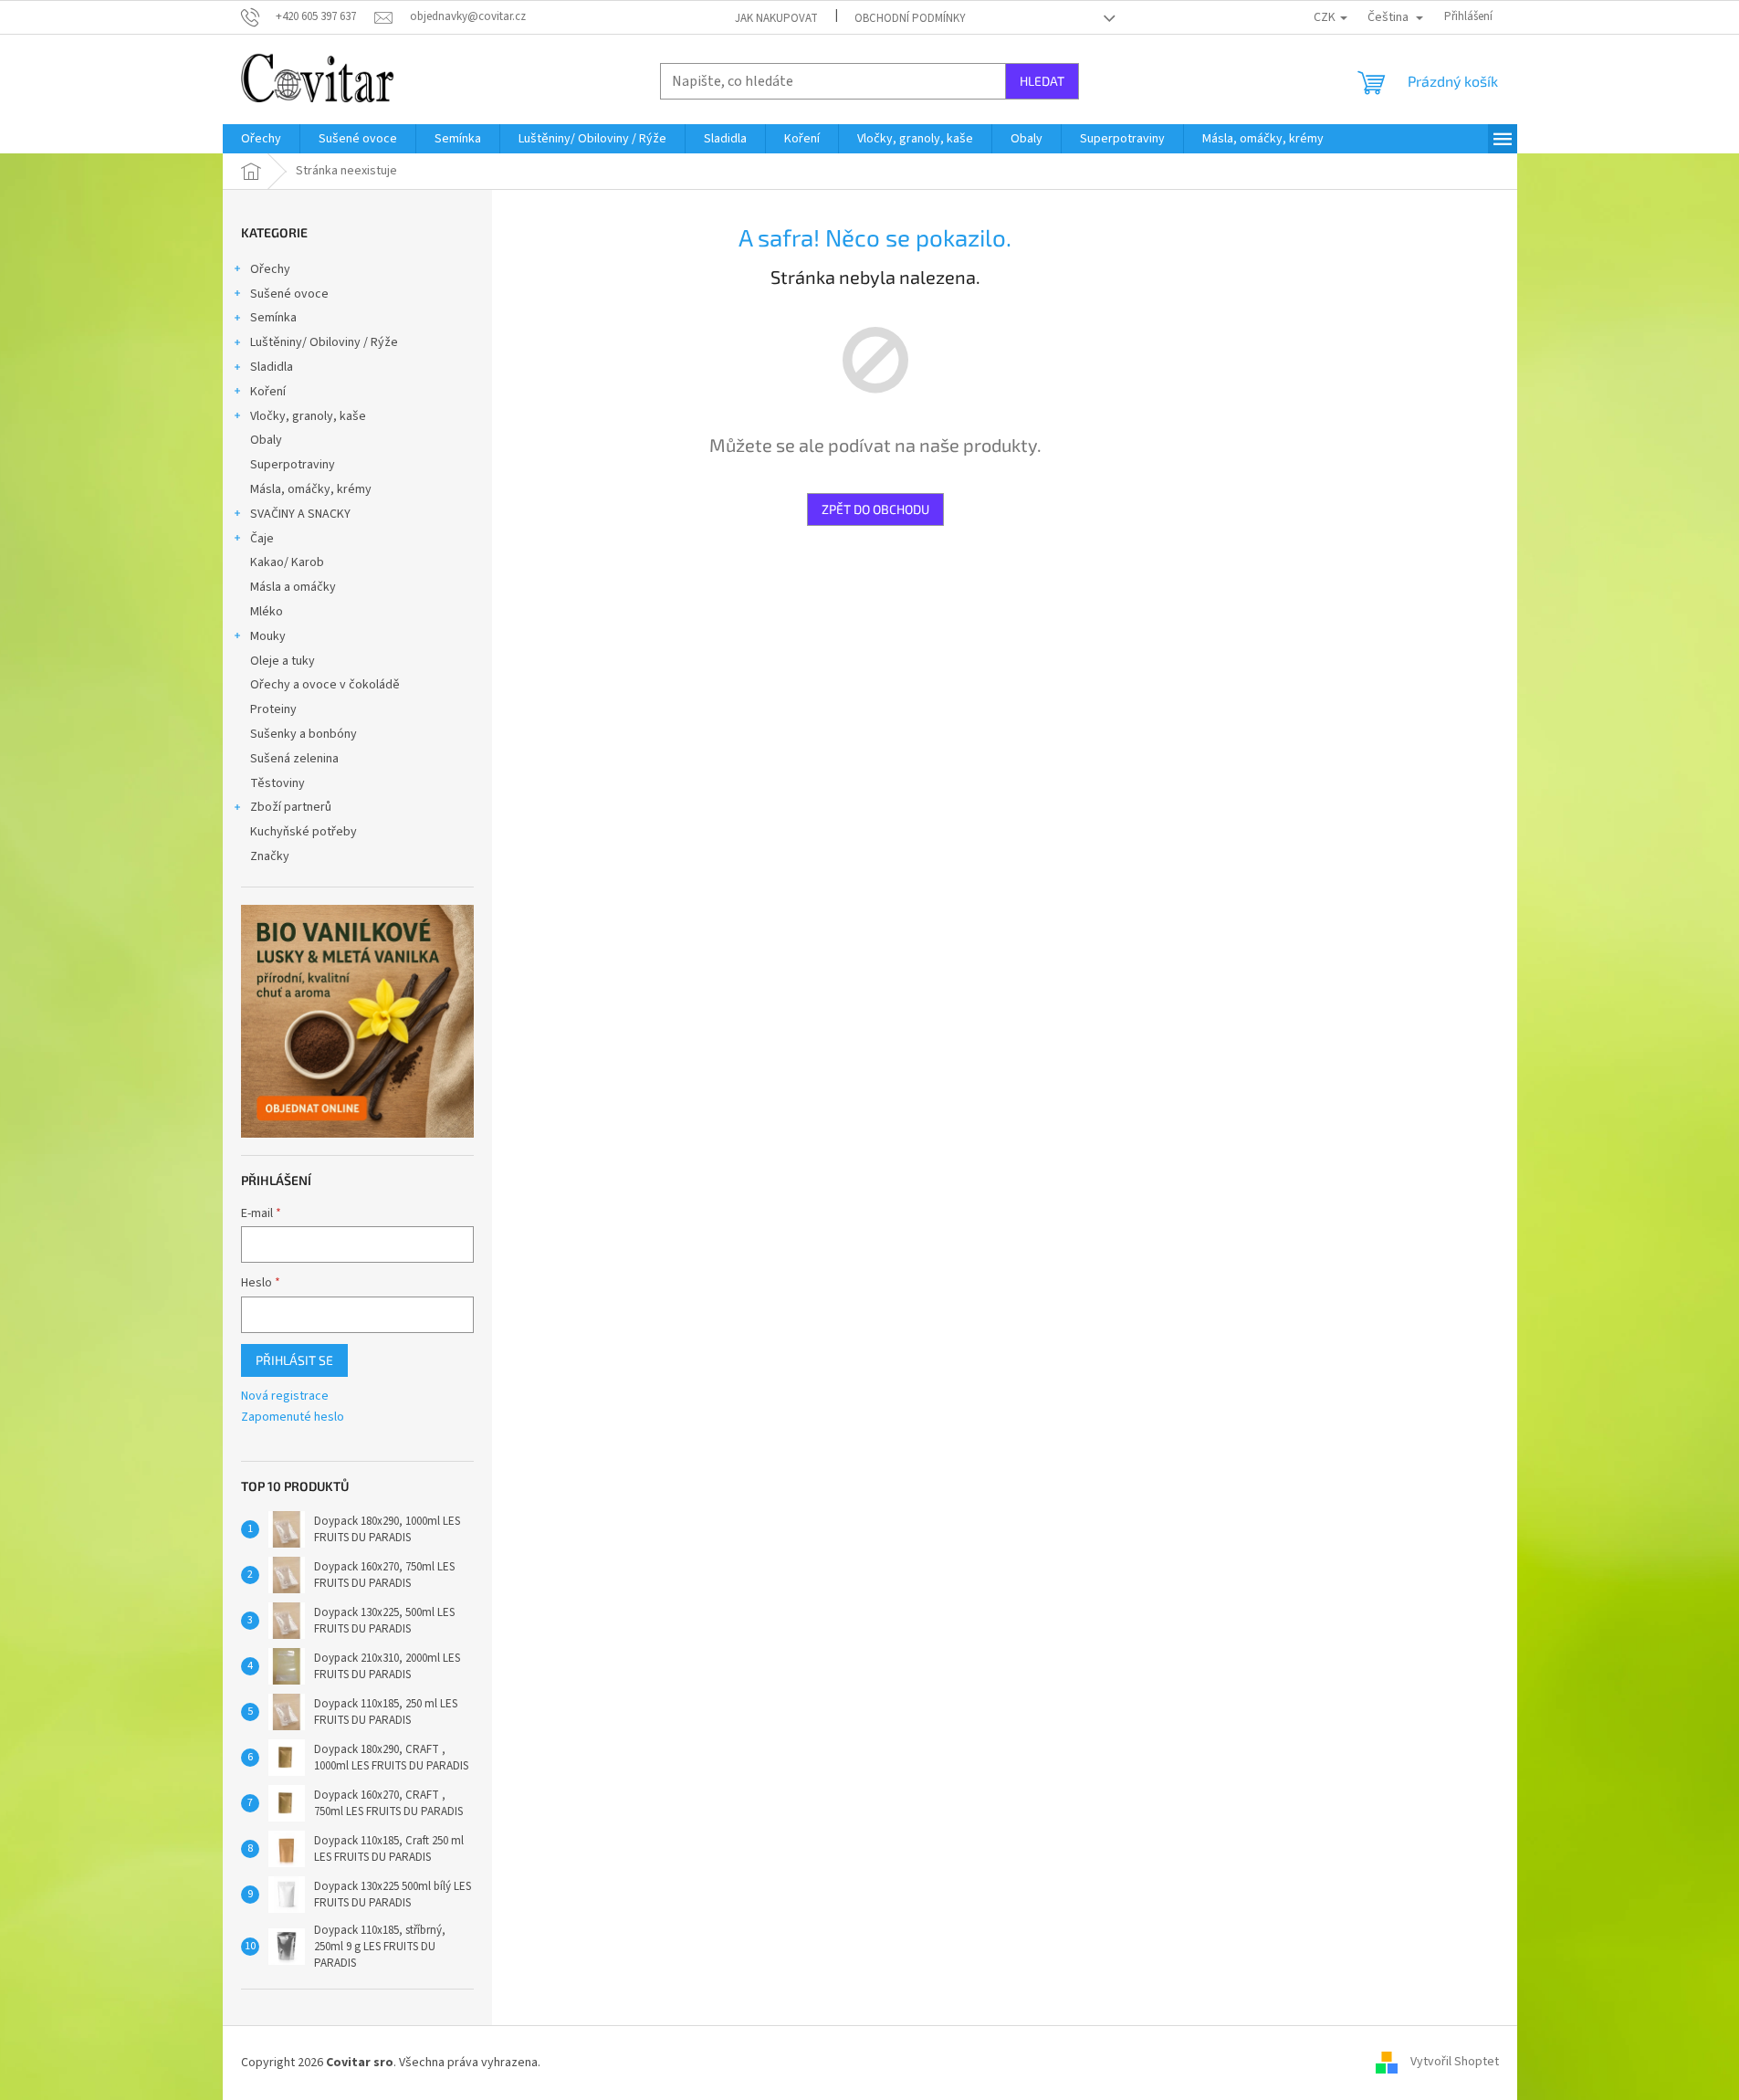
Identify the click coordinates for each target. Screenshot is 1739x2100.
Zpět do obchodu (875, 509)
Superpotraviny (293, 465)
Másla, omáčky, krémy (311, 489)
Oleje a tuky (283, 661)
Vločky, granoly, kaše (308, 416)
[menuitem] (261, 139)
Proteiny (273, 709)
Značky (270, 856)
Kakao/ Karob (287, 562)
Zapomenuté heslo (293, 1417)
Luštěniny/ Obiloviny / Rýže (324, 342)
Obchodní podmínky (910, 18)
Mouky (268, 636)
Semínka (273, 318)
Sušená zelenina (294, 759)
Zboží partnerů (291, 807)
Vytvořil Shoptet (1455, 2063)
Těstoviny (278, 783)
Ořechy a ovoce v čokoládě (325, 685)
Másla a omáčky (293, 587)
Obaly (266, 440)
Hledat (1042, 81)
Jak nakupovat (776, 18)
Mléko (267, 612)
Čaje (262, 539)
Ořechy (270, 269)
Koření (268, 392)
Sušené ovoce (289, 294)
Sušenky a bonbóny (304, 734)
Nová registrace (285, 1396)
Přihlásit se (294, 1360)
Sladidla (272, 367)
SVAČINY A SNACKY (300, 514)
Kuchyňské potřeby (304, 832)
